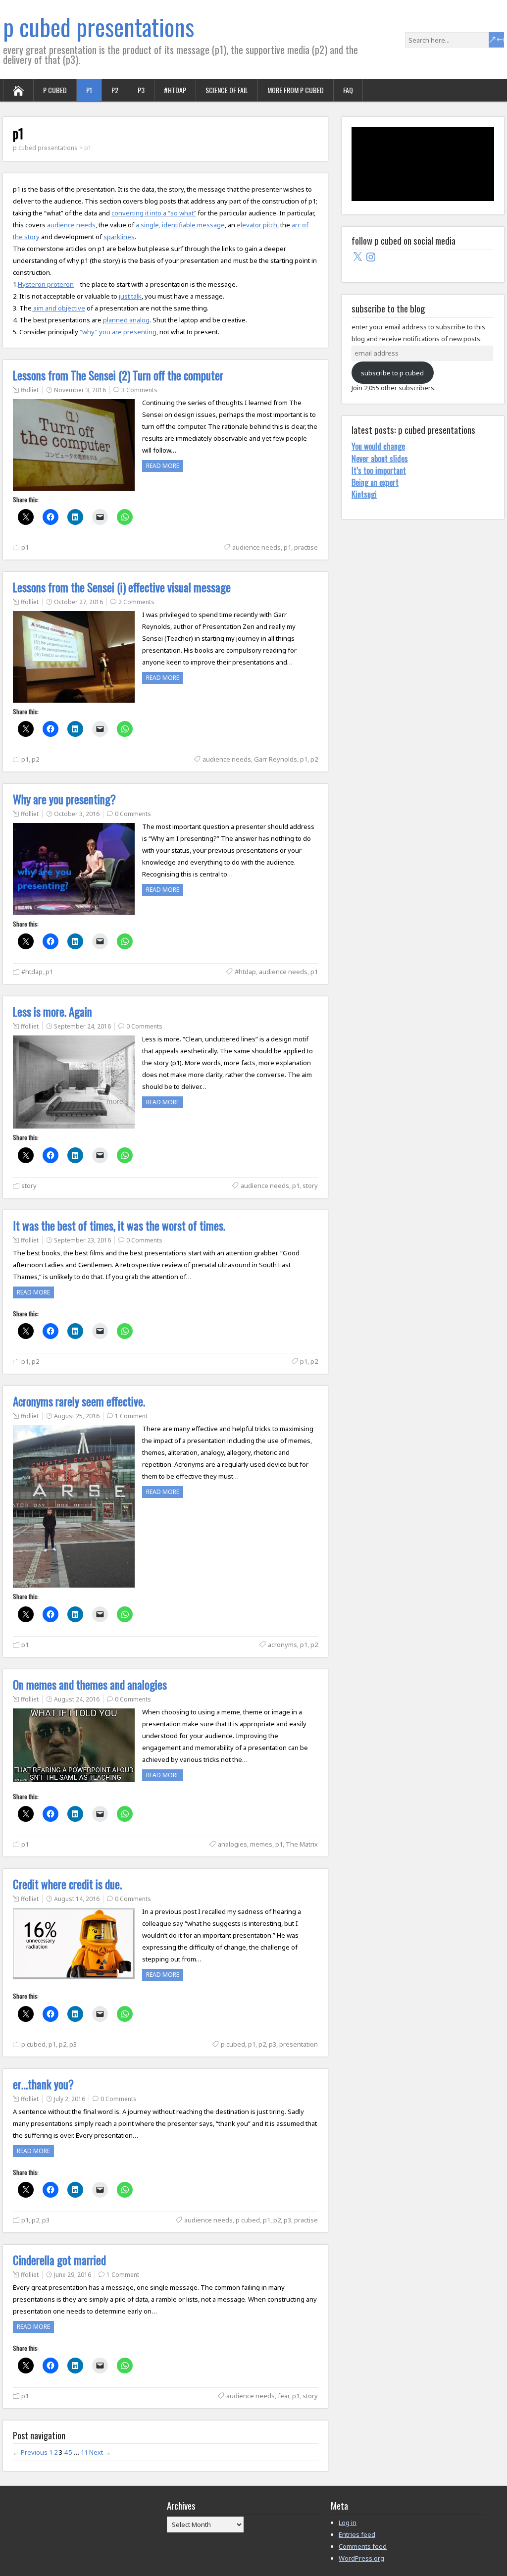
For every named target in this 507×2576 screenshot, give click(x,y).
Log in (348, 2523)
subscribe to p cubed (392, 373)
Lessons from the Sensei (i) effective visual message (122, 587)
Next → (100, 2452)
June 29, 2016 (73, 2275)
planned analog (126, 320)
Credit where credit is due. (67, 1884)
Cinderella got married (59, 2260)
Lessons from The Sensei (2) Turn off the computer (118, 375)
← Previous (30, 2452)
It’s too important (379, 470)
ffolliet (30, 390)
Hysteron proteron (46, 284)
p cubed (55, 90)
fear (283, 2396)
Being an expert (375, 482)
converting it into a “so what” (154, 213)
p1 (89, 90)
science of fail (227, 90)
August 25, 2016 (77, 1416)
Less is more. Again (52, 1012)
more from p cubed (296, 90)
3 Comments (139, 390)
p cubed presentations (99, 26)
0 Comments (133, 814)
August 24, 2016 (77, 1699)
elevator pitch (256, 225)
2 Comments (136, 602)
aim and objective (58, 308)
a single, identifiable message (180, 225)
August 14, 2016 (77, 1899)
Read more (163, 466)
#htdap (175, 90)
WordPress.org (361, 2558)
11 (84, 2452)
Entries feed (357, 2534)
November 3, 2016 (80, 390)
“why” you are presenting (117, 332)
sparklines (119, 237)
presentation (299, 2044)
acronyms (282, 1645)
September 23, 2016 (82, 1240)
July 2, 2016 (70, 2099)
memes (261, 1844)
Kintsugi (364, 494)
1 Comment (131, 1416)
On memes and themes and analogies (90, 1685)
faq (348, 90)
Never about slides (380, 459)
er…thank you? (43, 2084)
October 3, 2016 (77, 814)
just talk (130, 296)
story (29, 1185)
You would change (378, 446)
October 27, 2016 (78, 602)
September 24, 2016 (82, 1026)
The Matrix (302, 1844)
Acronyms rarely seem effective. (79, 1401)
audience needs (71, 225)
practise (306, 547)
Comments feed (363, 2546)
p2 (115, 90)
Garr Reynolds (276, 759)
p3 (141, 90)
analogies (232, 1844)
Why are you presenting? (64, 799)
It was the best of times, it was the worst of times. (119, 1226)
